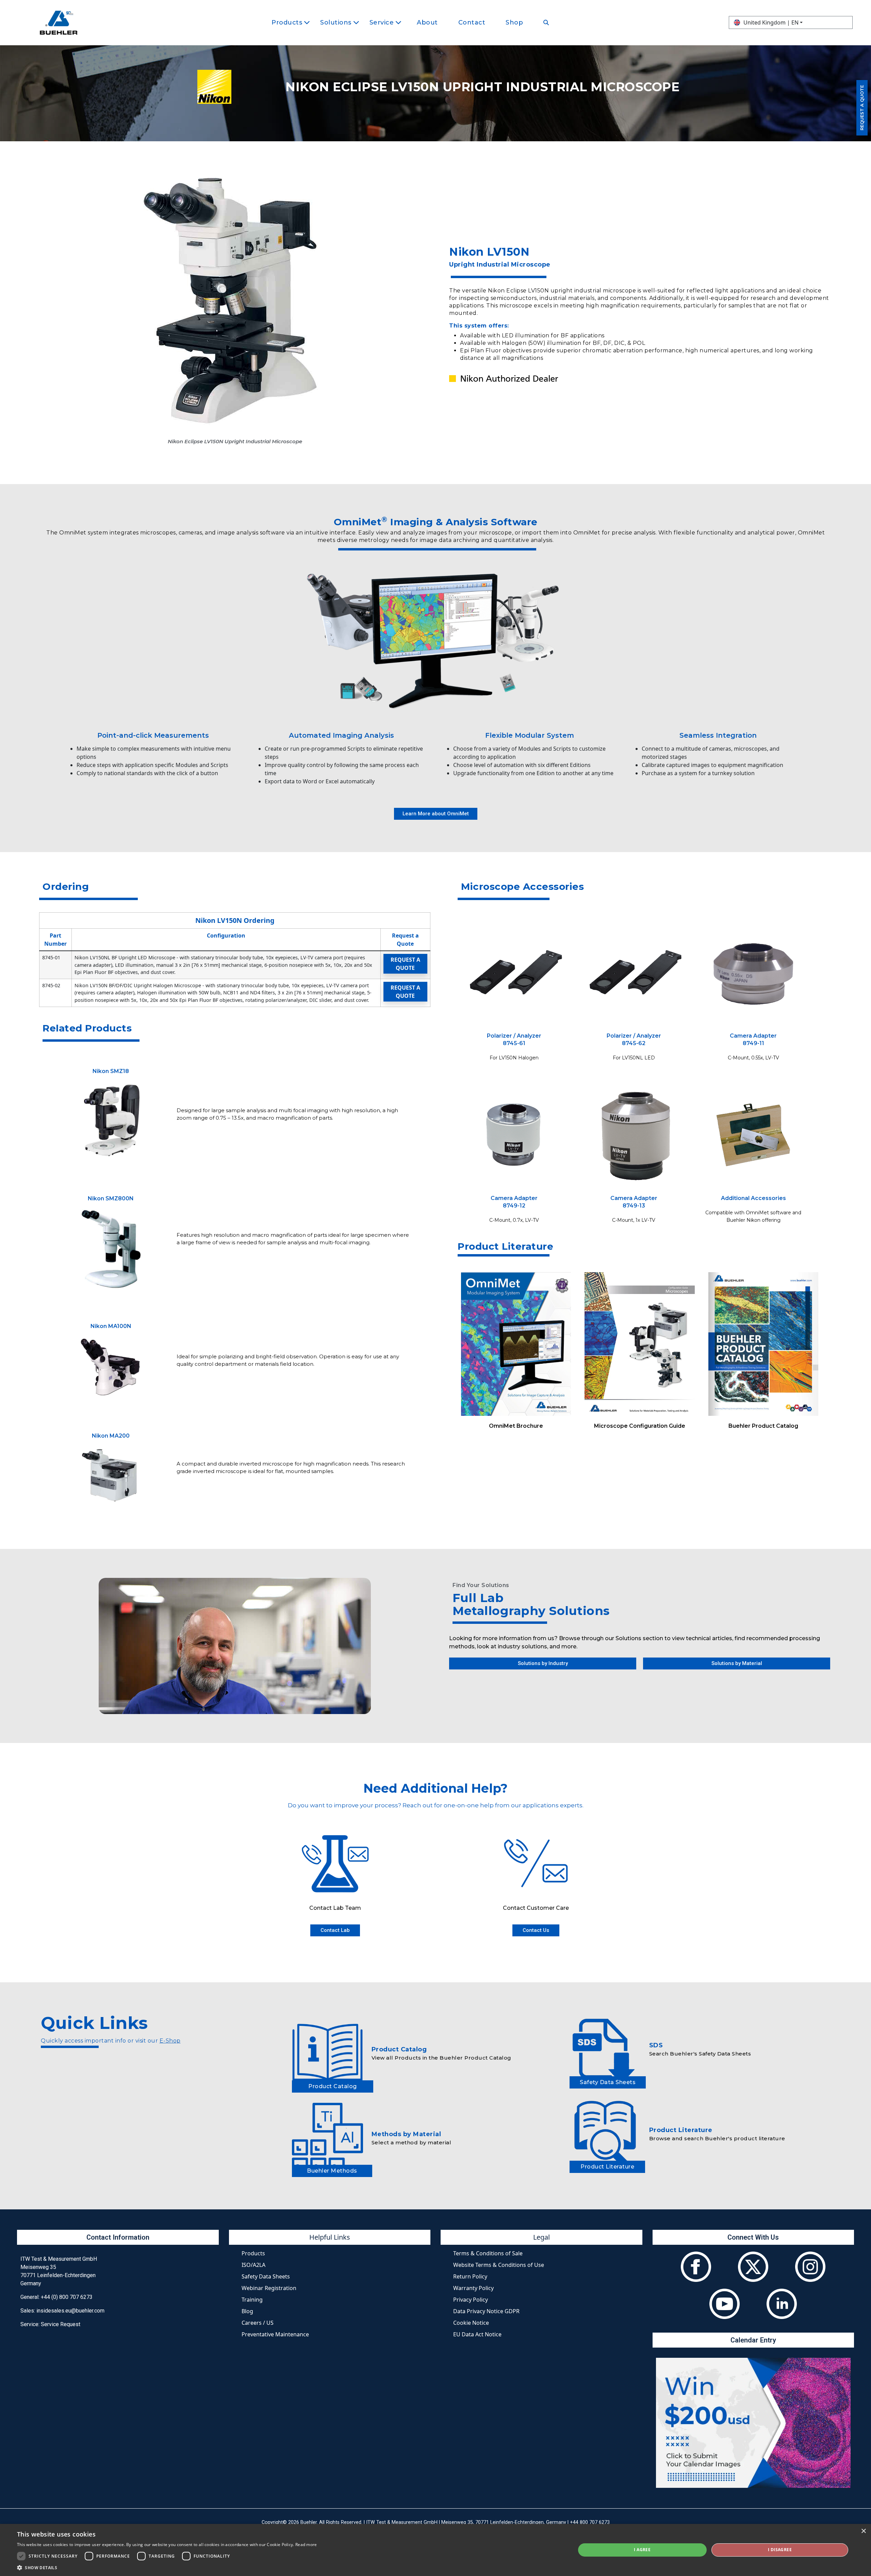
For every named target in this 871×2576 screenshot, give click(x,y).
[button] (167, 2567)
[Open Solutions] (356, 23)
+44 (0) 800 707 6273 (67, 2297)
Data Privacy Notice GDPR (486, 2311)
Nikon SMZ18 (111, 1071)
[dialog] (435, 2550)
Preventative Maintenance (275, 2334)
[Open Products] (307, 23)
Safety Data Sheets (266, 2276)
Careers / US (258, 2323)
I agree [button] (642, 2550)
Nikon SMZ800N (111, 1198)
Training (252, 2300)
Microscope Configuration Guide (640, 1426)
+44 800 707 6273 (590, 2522)
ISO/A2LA (253, 2265)
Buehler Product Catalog (763, 1426)
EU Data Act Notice (477, 2334)
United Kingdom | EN (771, 22)
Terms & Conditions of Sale (488, 2253)
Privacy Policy (471, 2300)
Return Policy (470, 2276)
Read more (306, 2545)
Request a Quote (405, 964)
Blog (247, 2311)
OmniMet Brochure (516, 1426)
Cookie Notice (471, 2323)
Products (253, 2253)
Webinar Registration (269, 2288)
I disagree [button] (780, 2550)
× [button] (863, 2531)
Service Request (61, 2324)
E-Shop (170, 2041)
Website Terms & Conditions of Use (499, 2265)
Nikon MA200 (111, 1436)
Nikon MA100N (111, 1326)
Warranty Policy (473, 2288)
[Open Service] (398, 23)
